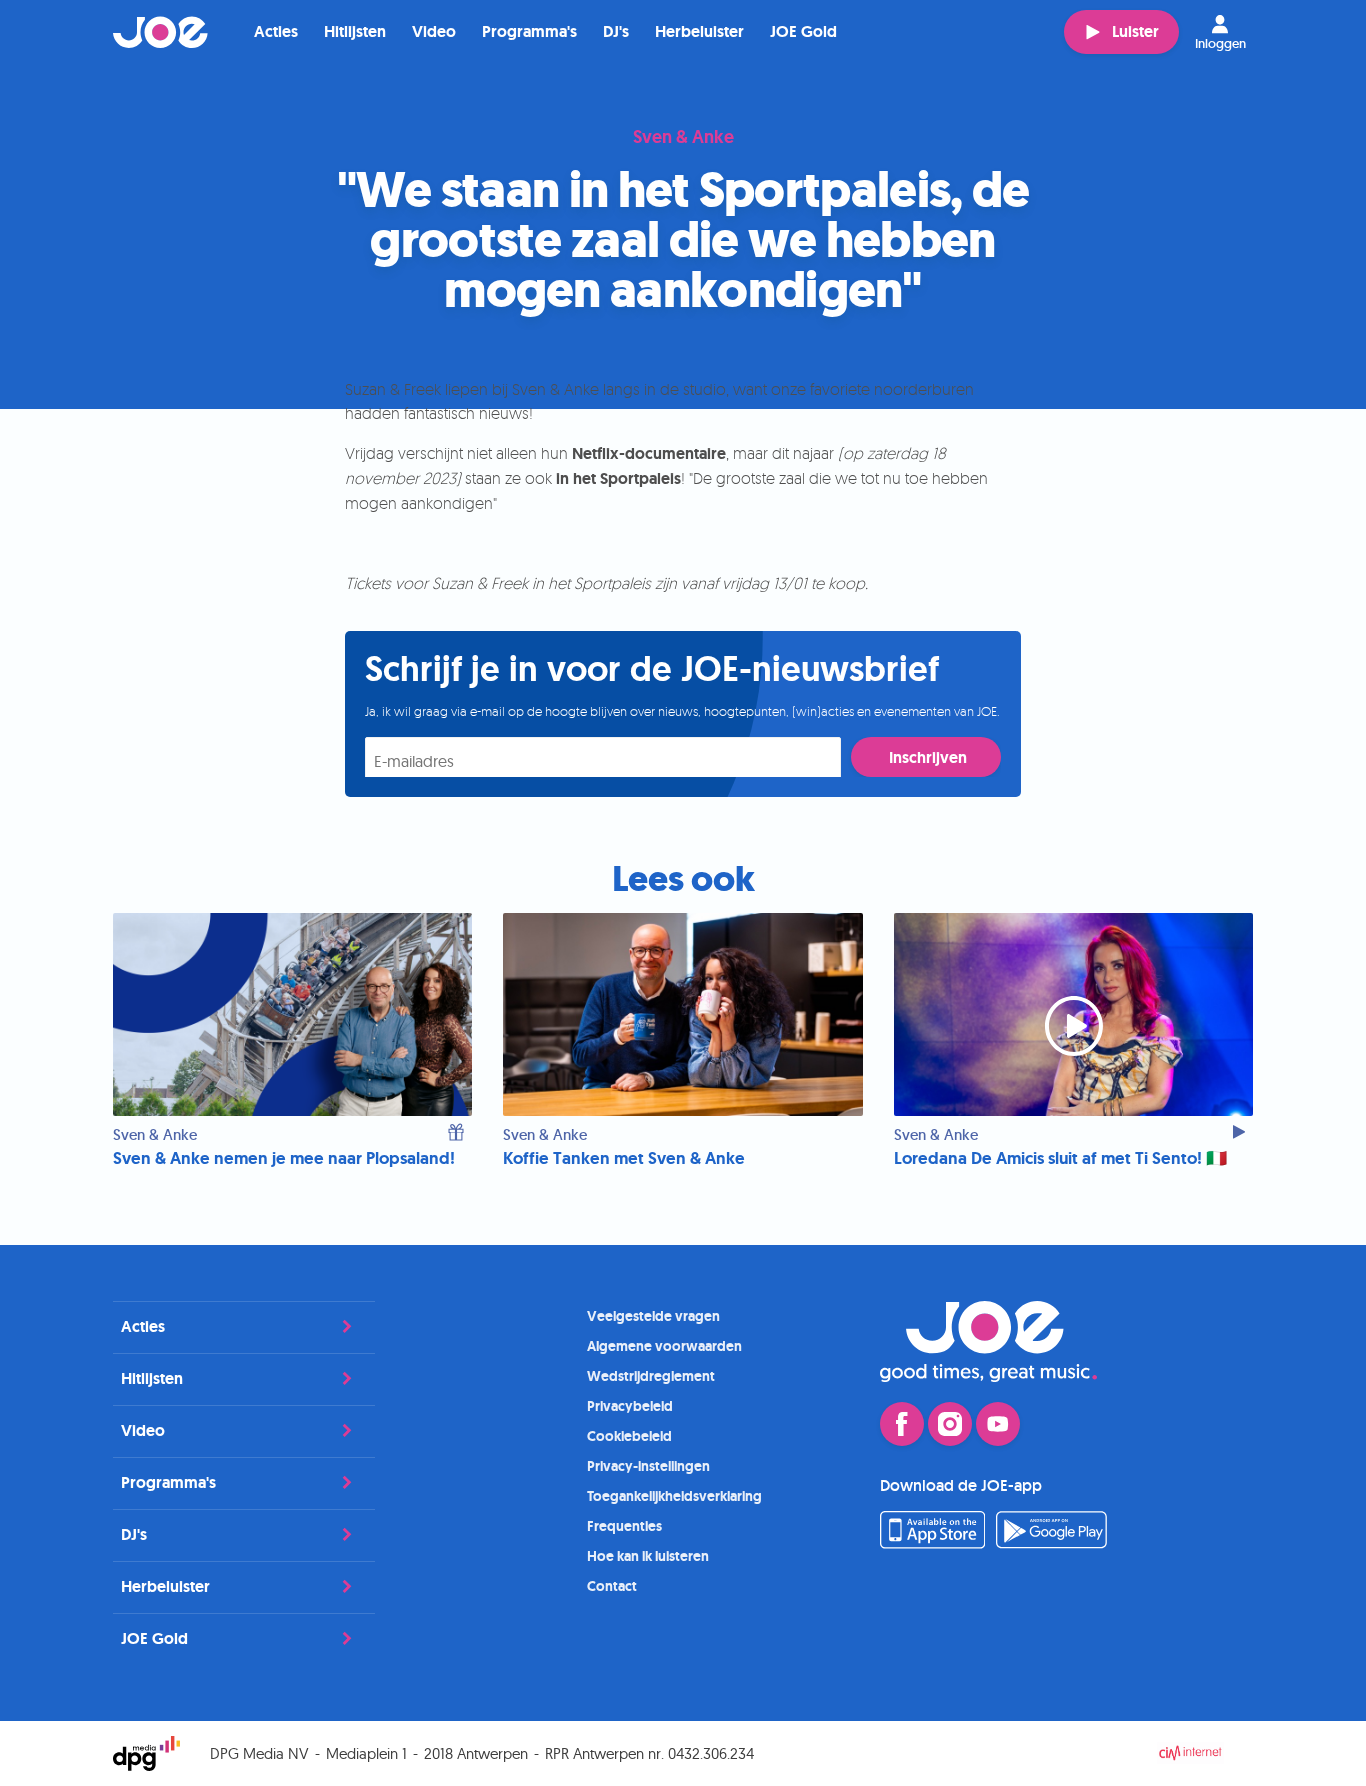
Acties (276, 31)
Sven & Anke (683, 138)
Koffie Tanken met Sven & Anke (624, 1158)
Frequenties (624, 1526)
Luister (1135, 31)
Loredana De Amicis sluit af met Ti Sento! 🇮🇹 (1060, 1158)
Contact (612, 1586)
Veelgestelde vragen (653, 1316)
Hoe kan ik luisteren (648, 1556)
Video (434, 31)
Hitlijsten (355, 31)
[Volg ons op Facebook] (902, 1424)
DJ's (616, 31)
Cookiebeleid (629, 1436)
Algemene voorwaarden (664, 1346)
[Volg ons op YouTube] (998, 1424)
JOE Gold (803, 31)
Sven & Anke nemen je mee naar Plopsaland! (284, 1158)
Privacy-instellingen (648, 1466)
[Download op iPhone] (932, 1543)
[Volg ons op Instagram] (950, 1424)
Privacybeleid (630, 1406)
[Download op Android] (1052, 1543)
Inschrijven (928, 757)
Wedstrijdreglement (651, 1376)
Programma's (529, 31)
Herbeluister (699, 31)
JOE (161, 32)
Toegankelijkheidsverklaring (674, 1496)
